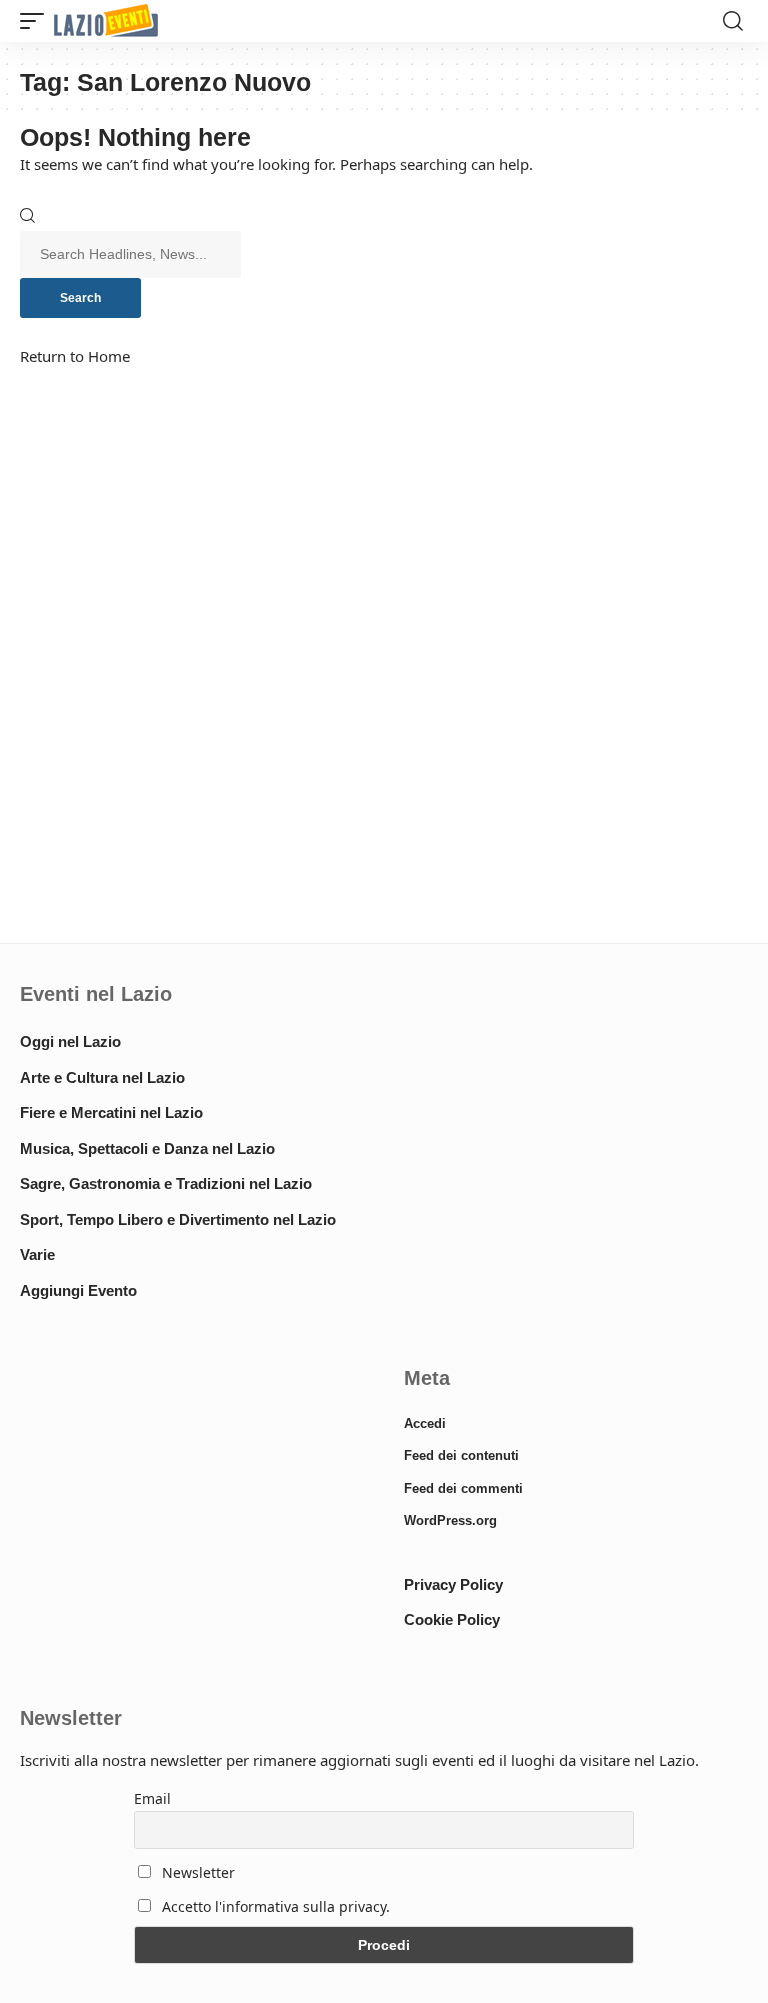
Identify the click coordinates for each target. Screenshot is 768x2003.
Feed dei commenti (463, 1488)
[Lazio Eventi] (106, 21)
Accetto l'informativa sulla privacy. (276, 1906)
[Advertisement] (192, 1508)
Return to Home (75, 356)
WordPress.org (450, 1520)
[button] (37, 21)
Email (152, 1798)
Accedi (425, 1423)
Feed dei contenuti (461, 1455)
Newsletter (196, 1872)
